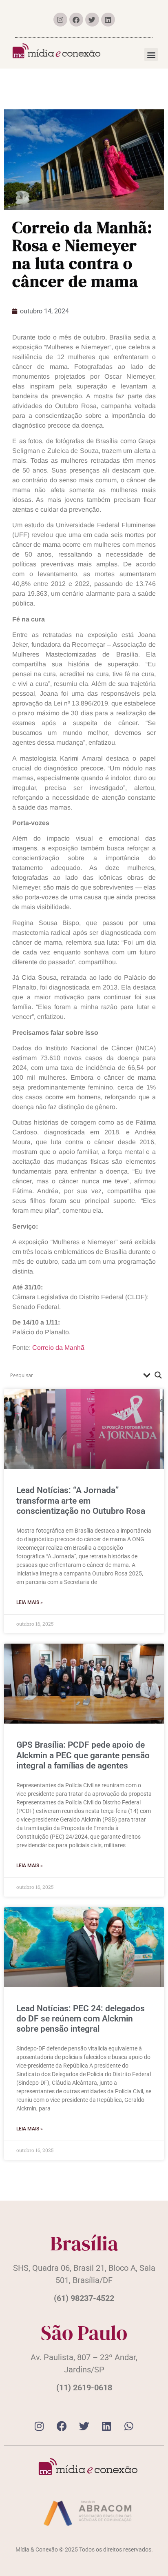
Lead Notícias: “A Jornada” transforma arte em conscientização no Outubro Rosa (81, 1500)
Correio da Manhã (58, 1348)
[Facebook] (76, 20)
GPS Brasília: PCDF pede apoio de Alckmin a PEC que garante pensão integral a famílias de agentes (83, 1755)
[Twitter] (92, 20)
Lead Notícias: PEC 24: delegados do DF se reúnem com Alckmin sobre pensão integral (81, 2019)
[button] (151, 54)
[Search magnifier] (158, 1375)
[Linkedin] (108, 20)
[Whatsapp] (129, 2426)
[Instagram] (60, 20)
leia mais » (30, 1602)
